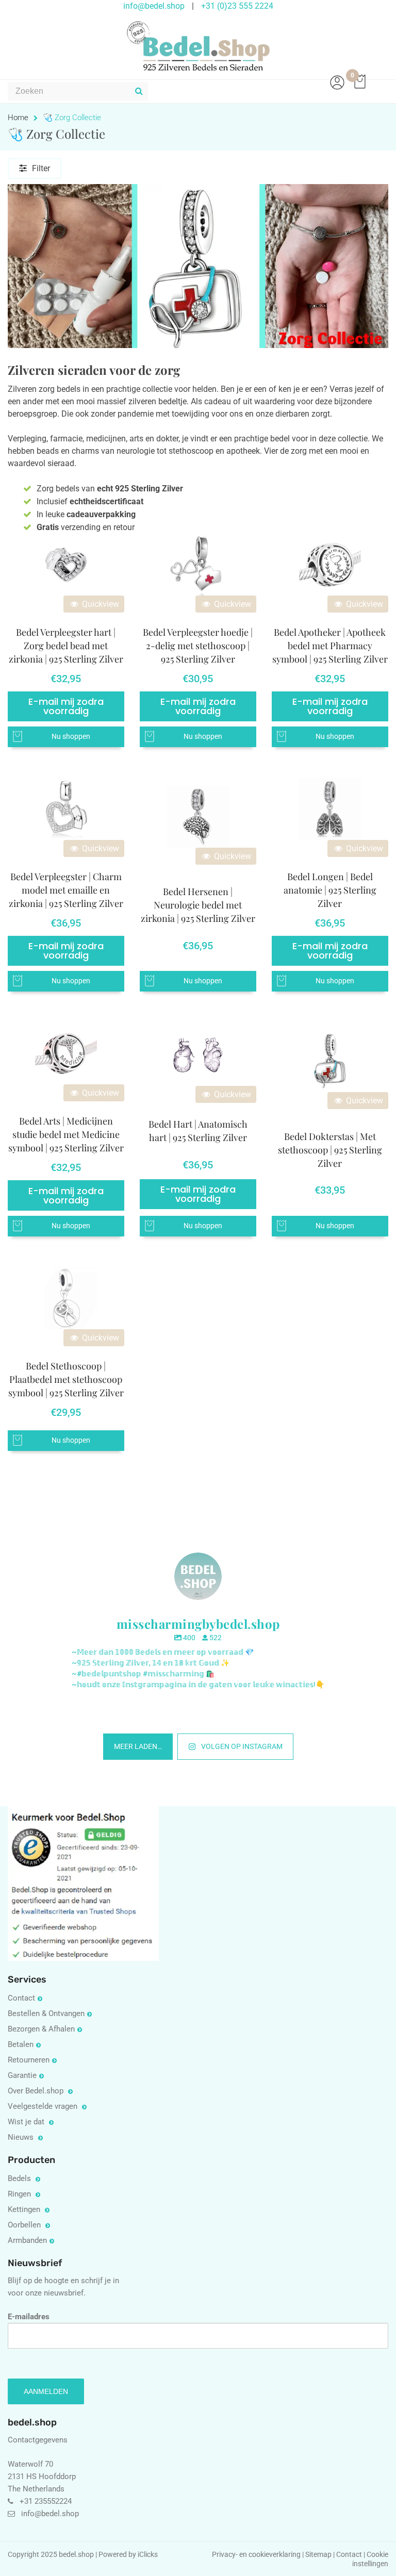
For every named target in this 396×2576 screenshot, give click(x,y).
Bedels (20, 2178)
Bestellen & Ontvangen (46, 2013)
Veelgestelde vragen (44, 2106)
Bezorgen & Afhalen (41, 2029)
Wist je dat (27, 2122)
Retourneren (29, 2060)
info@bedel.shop (50, 2514)
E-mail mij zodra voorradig (66, 706)
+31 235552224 (46, 2501)
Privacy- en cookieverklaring (257, 2555)
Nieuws (22, 2137)
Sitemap (318, 2555)
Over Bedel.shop (37, 2091)
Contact (21, 1998)
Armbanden (27, 2240)
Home (18, 118)
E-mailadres (29, 2317)
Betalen (21, 2044)
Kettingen (25, 2209)
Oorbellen (25, 2225)
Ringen (20, 2194)
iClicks (148, 2555)
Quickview (100, 604)
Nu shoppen (71, 737)
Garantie (22, 2075)
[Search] (139, 91)
